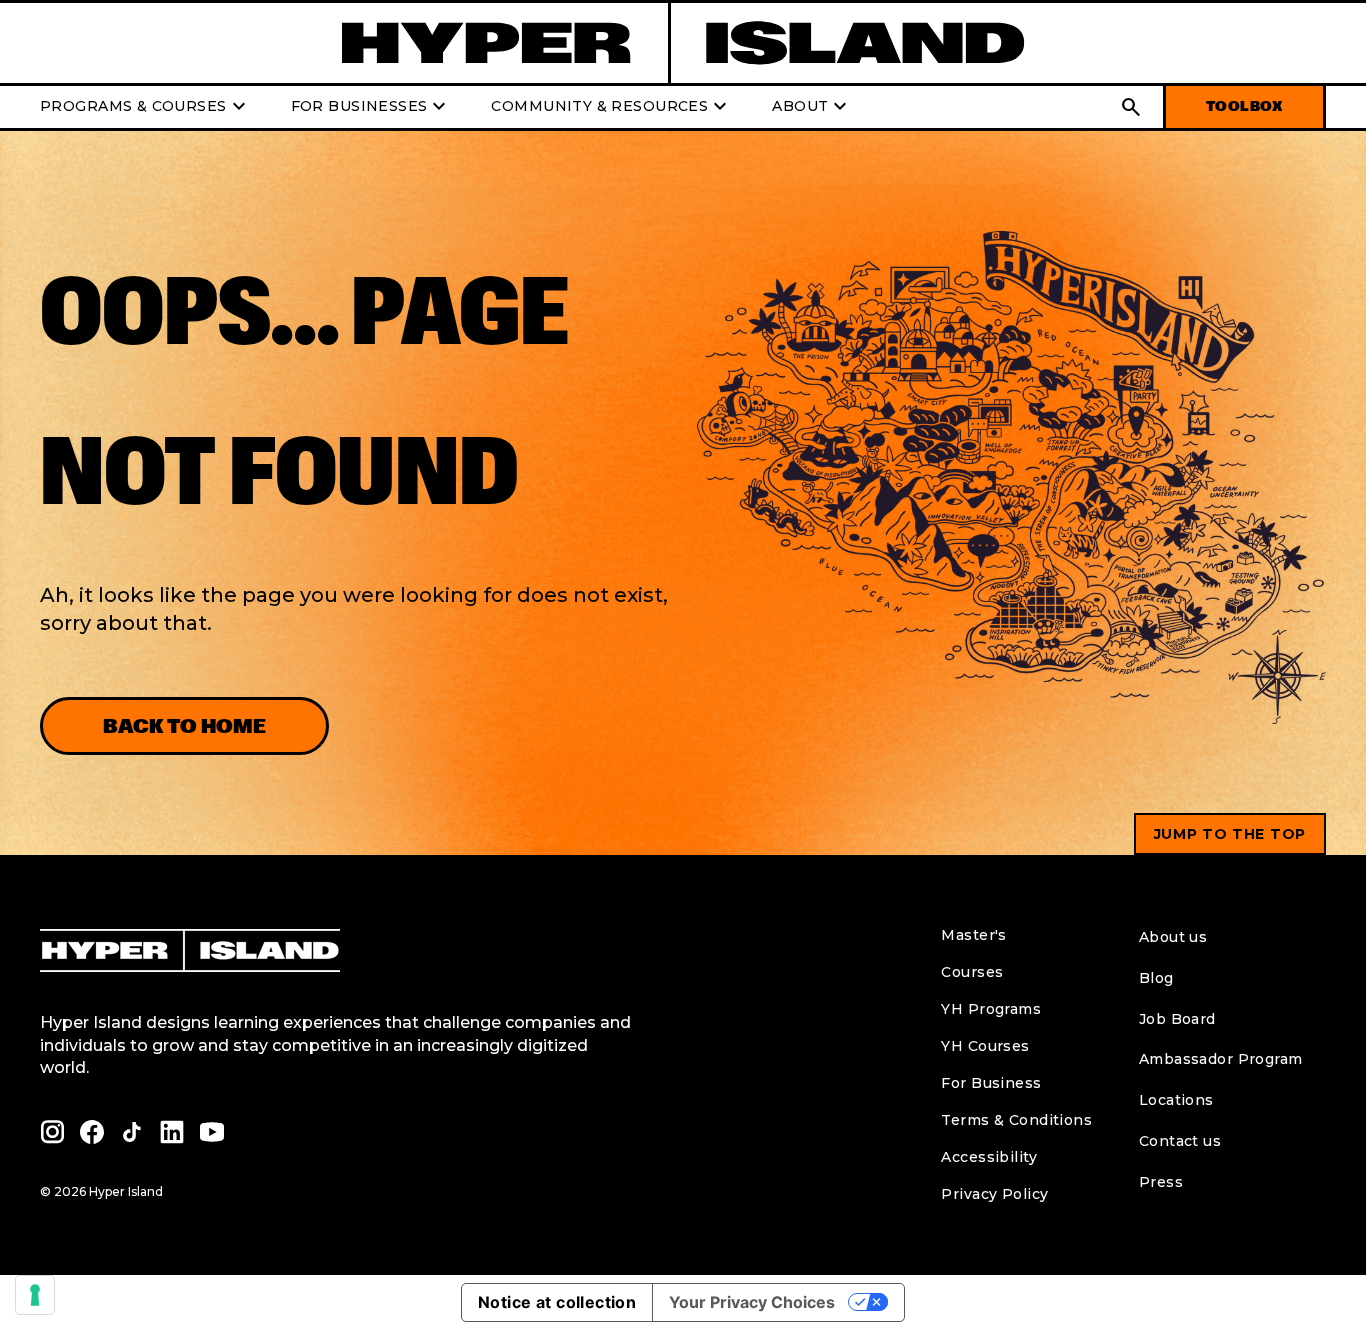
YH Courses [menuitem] (985, 1046)
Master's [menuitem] (973, 935)
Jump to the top (1230, 834)
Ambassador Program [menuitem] (1221, 1059)
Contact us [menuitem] (1180, 1141)
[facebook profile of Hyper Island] (92, 1132)
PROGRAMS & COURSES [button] (145, 107)
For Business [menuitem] (991, 1083)
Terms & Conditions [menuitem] (1016, 1120)
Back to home (184, 726)
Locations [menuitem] (1176, 1100)
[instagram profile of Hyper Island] (52, 1132)
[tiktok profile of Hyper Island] (132, 1132)
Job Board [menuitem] (1177, 1019)
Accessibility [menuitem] (988, 1157)
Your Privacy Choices (752, 1302)
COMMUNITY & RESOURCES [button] (611, 107)
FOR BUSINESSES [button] (371, 107)
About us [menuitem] (1173, 937)
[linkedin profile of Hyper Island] (172, 1132)
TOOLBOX (1244, 106)
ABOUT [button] (812, 107)
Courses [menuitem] (972, 972)
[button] (1131, 107)
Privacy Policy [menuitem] (994, 1194)
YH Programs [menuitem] (991, 1009)
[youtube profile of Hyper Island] (212, 1132)
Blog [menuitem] (1156, 978)
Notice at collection (557, 1302)
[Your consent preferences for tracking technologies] (35, 1295)
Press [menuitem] (1161, 1182)
